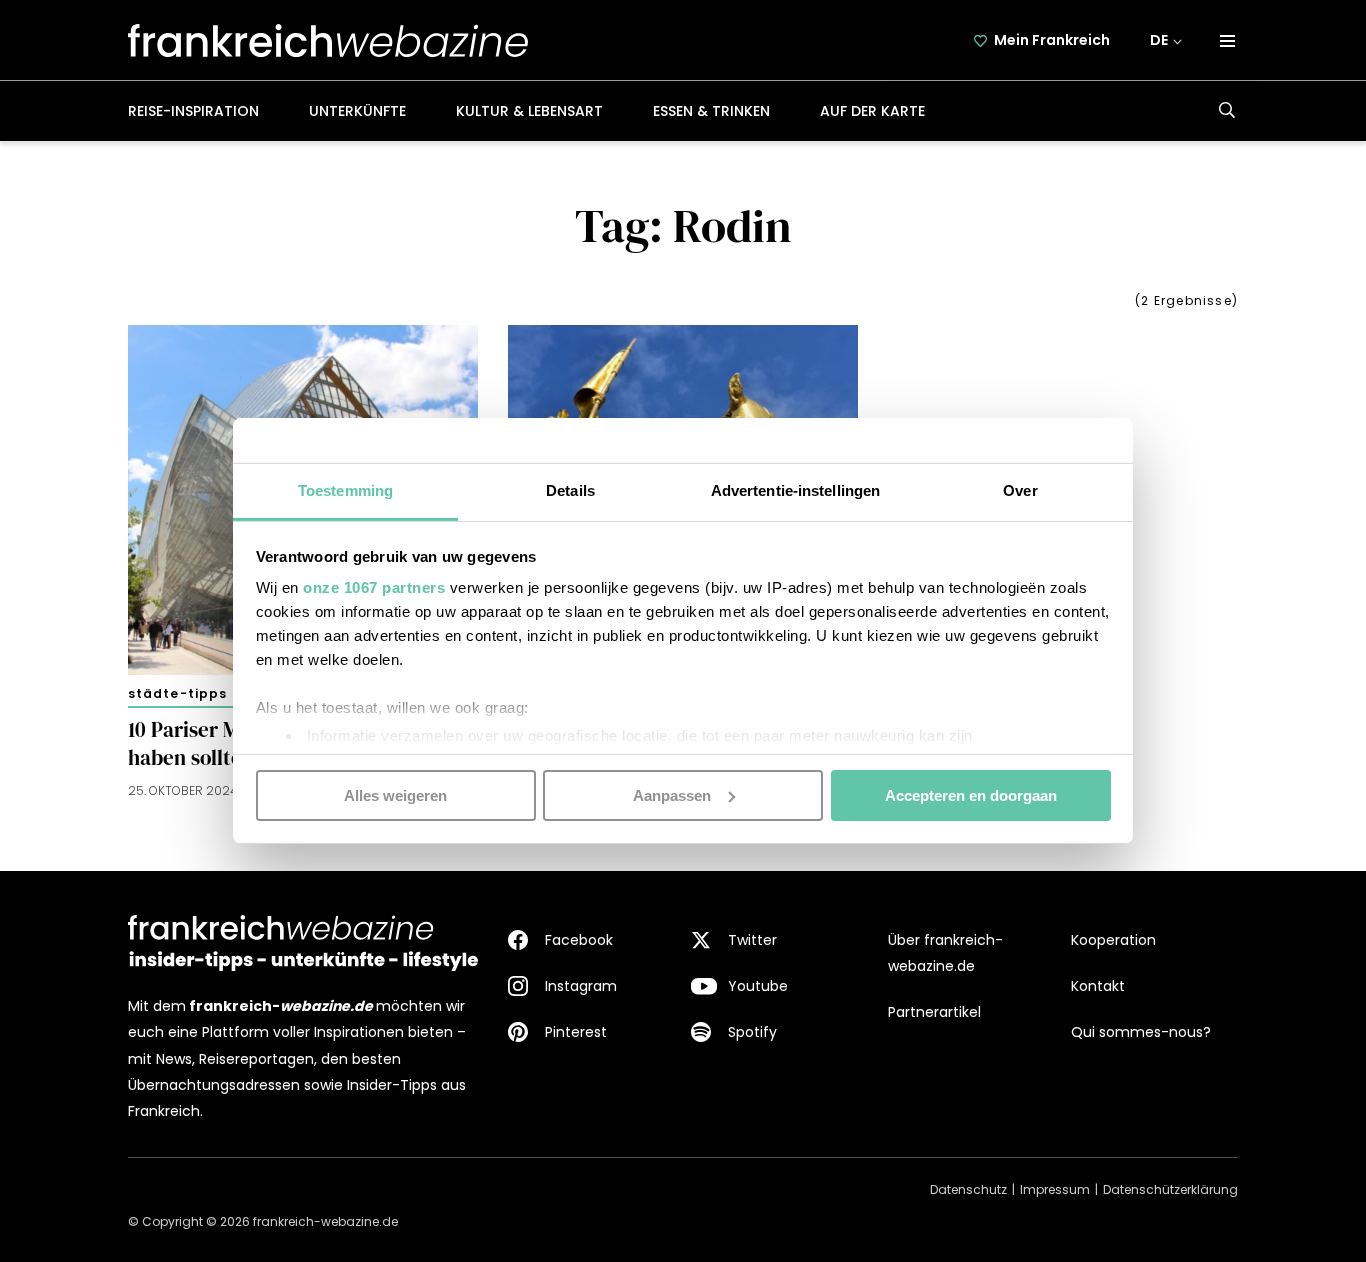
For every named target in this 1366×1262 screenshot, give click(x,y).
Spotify (752, 1032)
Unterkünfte (357, 111)
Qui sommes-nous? (1141, 1032)
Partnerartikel (934, 1012)
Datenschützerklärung (1170, 1189)
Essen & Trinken (711, 111)
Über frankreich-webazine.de (945, 953)
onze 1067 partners (374, 587)
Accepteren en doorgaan (971, 794)
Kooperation (1113, 940)
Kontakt (1098, 986)
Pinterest (576, 1032)
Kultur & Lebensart (529, 111)
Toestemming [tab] (345, 490)
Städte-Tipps (177, 693)
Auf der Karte (872, 111)
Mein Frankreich (1052, 40)
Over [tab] (1020, 490)
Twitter (752, 940)
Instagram (581, 986)
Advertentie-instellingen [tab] (795, 490)
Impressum (1055, 1189)
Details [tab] (570, 490)
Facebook (579, 940)
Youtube (758, 986)
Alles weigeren (395, 794)
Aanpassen (672, 794)
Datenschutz (968, 1189)
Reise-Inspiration (193, 111)
